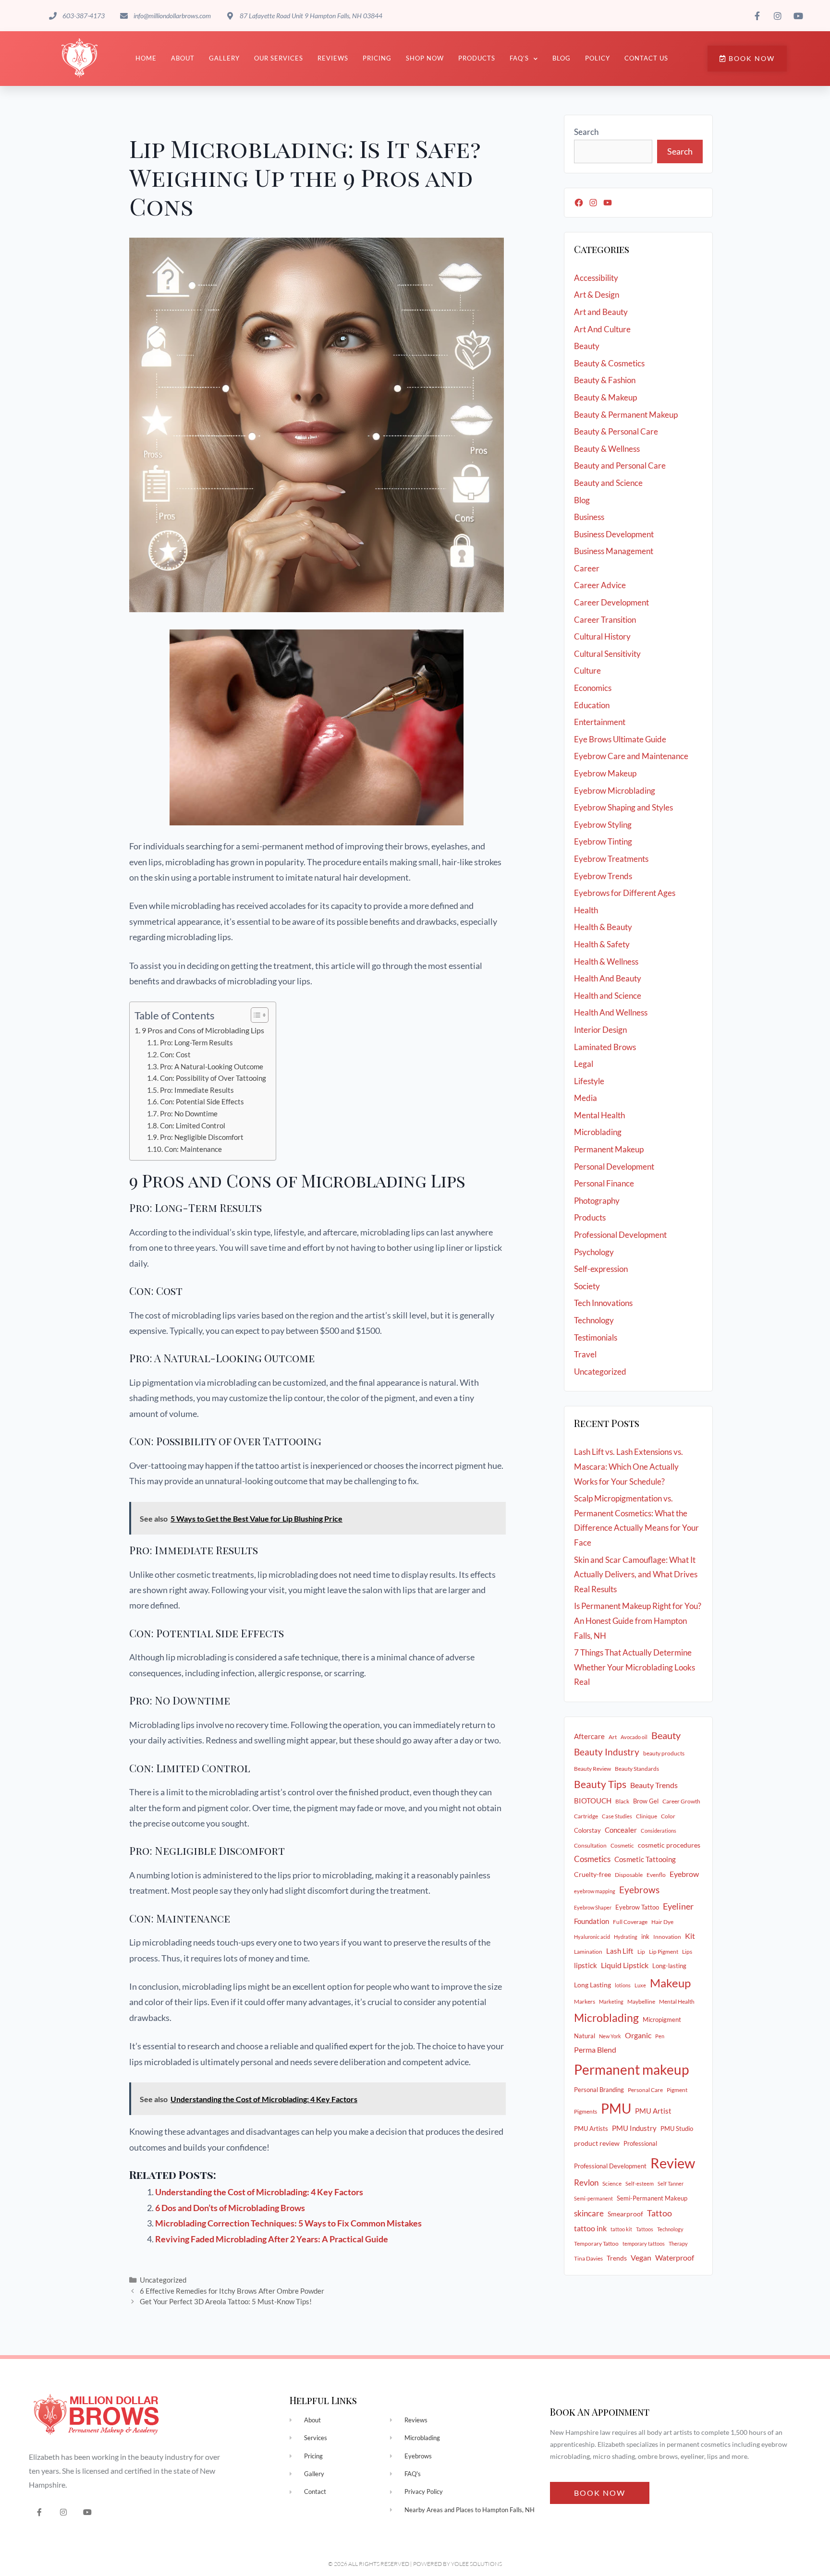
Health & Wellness (606, 961)
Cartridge (586, 1816)
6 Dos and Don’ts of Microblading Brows (230, 2208)
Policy (598, 58)
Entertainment (600, 722)
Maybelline (641, 2002)
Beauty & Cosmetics (609, 363)
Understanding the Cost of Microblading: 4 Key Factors (259, 2192)
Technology (594, 1320)
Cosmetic (622, 1845)
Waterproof (675, 2258)
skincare (589, 2213)
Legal (584, 1064)
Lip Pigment (664, 1952)
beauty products (664, 1753)
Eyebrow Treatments (611, 859)
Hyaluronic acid (592, 1937)
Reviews (333, 58)
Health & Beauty (603, 927)
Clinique (647, 1816)
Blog (561, 58)
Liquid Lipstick (625, 1965)
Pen (660, 2036)
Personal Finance (604, 1183)
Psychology (594, 1252)
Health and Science (608, 996)
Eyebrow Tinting (603, 841)
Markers (585, 2002)
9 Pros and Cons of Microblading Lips (203, 1030)
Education (592, 705)
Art (613, 1737)
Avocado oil (634, 1737)
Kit (690, 1936)
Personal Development (614, 1167)
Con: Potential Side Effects (202, 1102)
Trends (617, 2258)
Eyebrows (639, 1890)
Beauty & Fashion (605, 380)
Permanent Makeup (609, 1149)
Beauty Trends (654, 1785)
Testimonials (596, 1337)
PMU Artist (653, 2111)
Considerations (659, 1831)
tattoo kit (621, 2229)
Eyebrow (684, 1874)
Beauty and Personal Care (620, 466)
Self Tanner (671, 2183)
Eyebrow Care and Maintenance (631, 756)
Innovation (667, 1937)
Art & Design (597, 295)
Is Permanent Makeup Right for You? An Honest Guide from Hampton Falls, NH (638, 1621)
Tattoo (659, 2213)
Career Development (611, 602)
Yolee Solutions (476, 2564)
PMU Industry (634, 2128)
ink (645, 1936)
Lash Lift (620, 1951)
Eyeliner (678, 1906)
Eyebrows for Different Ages (625, 893)
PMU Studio (677, 2129)
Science (612, 2183)
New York (610, 2036)
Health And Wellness (611, 1012)
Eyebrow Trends (603, 876)
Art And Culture (602, 329)
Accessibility (596, 278)
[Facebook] (579, 203)
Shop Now (425, 58)
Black (622, 1801)
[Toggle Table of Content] (255, 1015)
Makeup (670, 1983)
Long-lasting (669, 1966)
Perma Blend (595, 2050)
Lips (687, 1952)
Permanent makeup (631, 2069)
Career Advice (600, 585)
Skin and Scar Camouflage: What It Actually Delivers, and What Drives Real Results (636, 1574)
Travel (585, 1354)
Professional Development (620, 1235)
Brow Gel (646, 1801)
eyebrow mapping (595, 1891)
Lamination (588, 1952)
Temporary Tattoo (596, 2243)
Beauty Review (592, 1769)
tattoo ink (590, 2228)
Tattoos (645, 2229)
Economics (593, 688)
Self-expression (601, 1269)
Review (673, 2163)
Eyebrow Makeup (605, 773)
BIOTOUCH (593, 1801)
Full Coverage (630, 1922)
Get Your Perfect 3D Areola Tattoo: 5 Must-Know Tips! (226, 2301)
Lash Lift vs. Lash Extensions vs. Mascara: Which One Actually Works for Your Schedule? (629, 1466)
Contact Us (646, 58)
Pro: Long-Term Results (196, 1043)
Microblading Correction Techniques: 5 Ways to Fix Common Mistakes (288, 2223)
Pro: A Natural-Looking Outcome (212, 1067)
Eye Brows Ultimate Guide (620, 739)
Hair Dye (662, 1922)
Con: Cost (175, 1055)
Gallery (224, 58)
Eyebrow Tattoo (637, 1907)
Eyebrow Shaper (593, 1907)
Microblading (598, 1132)
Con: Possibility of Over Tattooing (213, 1078)
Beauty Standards (637, 1769)
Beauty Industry (607, 1752)
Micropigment (662, 2020)
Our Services (279, 58)
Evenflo (656, 1875)
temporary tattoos (644, 2243)
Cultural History (602, 636)
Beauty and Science (608, 483)
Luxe (640, 1985)
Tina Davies (588, 2258)
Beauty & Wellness (607, 449)
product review (597, 2143)
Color (668, 1816)
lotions (623, 1985)
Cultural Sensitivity (607, 654)
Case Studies (617, 1816)
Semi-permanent (593, 2198)
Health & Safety (602, 944)
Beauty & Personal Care (616, 431)
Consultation (590, 1845)
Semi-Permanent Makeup (652, 2198)
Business (589, 517)
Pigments (586, 2111)
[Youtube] (88, 2512)
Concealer (621, 1830)
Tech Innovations (603, 1303)
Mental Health (599, 1115)
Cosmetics (592, 1859)
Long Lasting (592, 1985)
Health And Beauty (608, 978)
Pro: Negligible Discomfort (202, 1137)
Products (477, 58)
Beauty (587, 346)
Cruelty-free (592, 1874)
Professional (640, 2143)
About (183, 58)
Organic (638, 2035)
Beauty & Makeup (605, 397)
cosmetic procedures (669, 1845)
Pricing (377, 58)
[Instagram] (593, 203)
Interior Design (600, 1030)
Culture (587, 671)
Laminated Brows (605, 1047)
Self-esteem (640, 2183)
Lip (641, 1952)
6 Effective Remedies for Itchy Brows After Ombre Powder (232, 2291)
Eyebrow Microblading (615, 791)
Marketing (611, 2002)
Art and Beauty (601, 312)
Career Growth (681, 1801)
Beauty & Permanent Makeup (626, 415)
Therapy (678, 2243)
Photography (597, 1201)
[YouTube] (608, 203)
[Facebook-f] (40, 2512)
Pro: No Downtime (189, 1114)
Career (587, 568)
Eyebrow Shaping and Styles (623, 807)
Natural (585, 2036)
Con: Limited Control (193, 1126)
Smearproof (625, 2214)
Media (586, 1098)
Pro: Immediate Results (197, 1090)
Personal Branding (599, 2090)
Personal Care (645, 2090)
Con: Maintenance (193, 1149)
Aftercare (589, 1736)
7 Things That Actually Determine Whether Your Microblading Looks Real (635, 1667)
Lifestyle (589, 1081)
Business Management (614, 551)
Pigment (677, 2090)
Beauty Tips (600, 1784)
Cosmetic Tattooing (645, 1859)
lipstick (586, 1965)
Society (587, 1286)
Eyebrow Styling (603, 825)
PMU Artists (591, 2129)
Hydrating (626, 1937)
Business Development (614, 534)
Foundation (592, 1921)
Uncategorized (163, 2280)
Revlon (586, 2183)
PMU (616, 2108)
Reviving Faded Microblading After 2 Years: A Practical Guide (272, 2239)
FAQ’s (519, 58)
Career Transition (605, 620)
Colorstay (587, 1830)
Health (586, 910)
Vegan (641, 2257)
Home (146, 58)
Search (586, 132)
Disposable (629, 1875)
